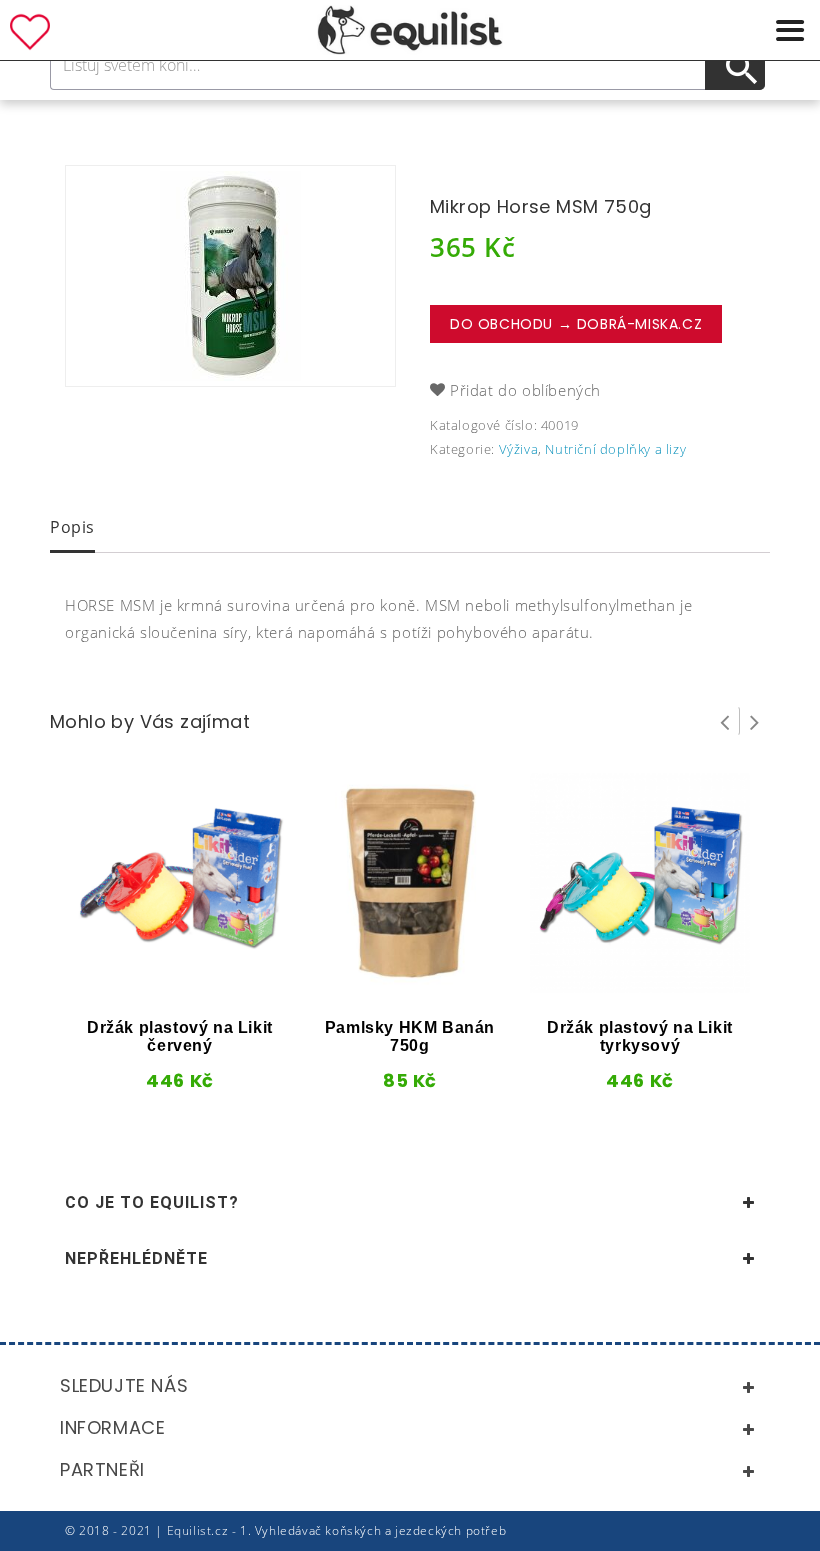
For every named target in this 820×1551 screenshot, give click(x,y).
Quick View (144, 986)
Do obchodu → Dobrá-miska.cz (576, 324)
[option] (230, 276)
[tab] (72, 529)
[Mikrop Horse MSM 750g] (230, 276)
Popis (72, 527)
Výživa (519, 449)
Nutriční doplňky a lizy (615, 449)
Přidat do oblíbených (525, 390)
